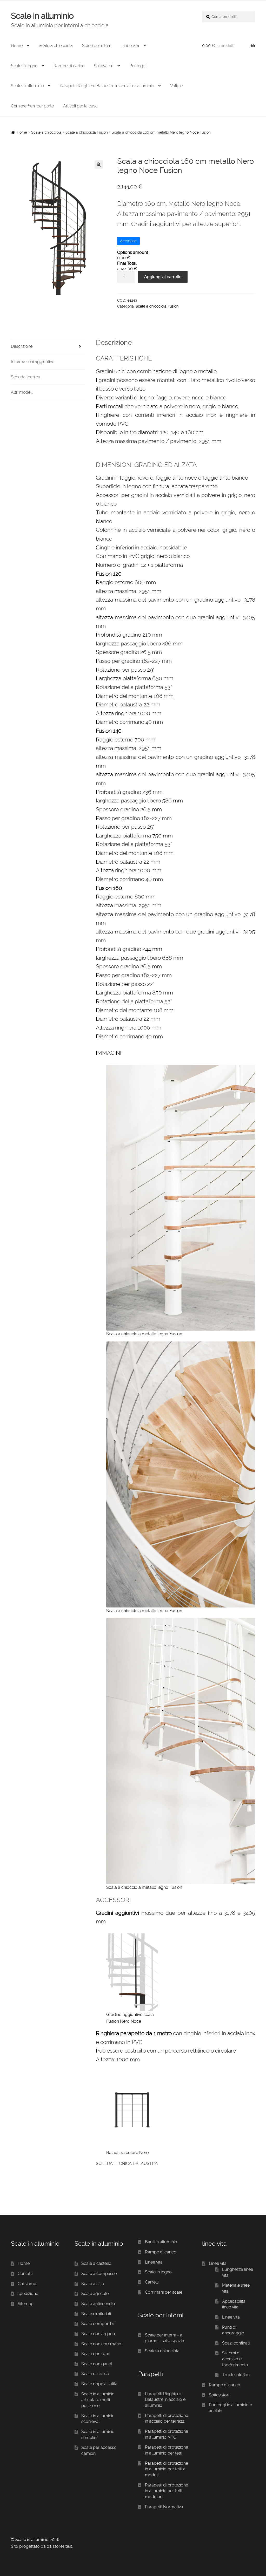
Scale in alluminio (42, 16)
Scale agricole (95, 2294)
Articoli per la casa (80, 106)
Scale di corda (95, 2374)
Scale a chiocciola (56, 46)
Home (17, 46)
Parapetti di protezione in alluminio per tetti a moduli (167, 2469)
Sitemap (26, 2304)
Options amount (133, 252)
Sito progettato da (28, 2546)
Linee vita (130, 46)
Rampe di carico (69, 66)
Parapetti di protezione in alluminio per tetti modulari (167, 2491)
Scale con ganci (97, 2364)
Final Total (127, 263)
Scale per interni (97, 46)
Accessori (128, 241)
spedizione (28, 2294)
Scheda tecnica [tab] (26, 377)
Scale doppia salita (99, 2384)
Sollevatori (104, 66)
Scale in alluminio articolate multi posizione (98, 2400)
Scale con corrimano (101, 2344)
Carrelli (152, 2282)
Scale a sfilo (93, 2284)
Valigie (176, 86)
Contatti (25, 2274)
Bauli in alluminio (161, 2242)
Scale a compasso (99, 2274)
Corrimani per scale (164, 2292)
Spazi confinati (236, 2343)
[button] (99, 165)
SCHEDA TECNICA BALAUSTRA (127, 2163)
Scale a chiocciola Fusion (87, 132)
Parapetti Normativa (164, 2507)
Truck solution (236, 2375)
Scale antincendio (98, 2304)
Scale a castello (96, 2263)
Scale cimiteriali (96, 2314)
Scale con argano (98, 2334)
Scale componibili (98, 2324)
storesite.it (62, 2546)
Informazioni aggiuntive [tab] (33, 362)
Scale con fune (96, 2354)
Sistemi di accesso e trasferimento (235, 2359)
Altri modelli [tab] (22, 392)
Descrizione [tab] (22, 346)
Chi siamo (27, 2284)
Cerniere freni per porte (32, 106)
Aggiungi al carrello (163, 277)
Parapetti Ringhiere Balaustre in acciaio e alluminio (107, 86)
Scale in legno (24, 66)
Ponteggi (138, 66)
